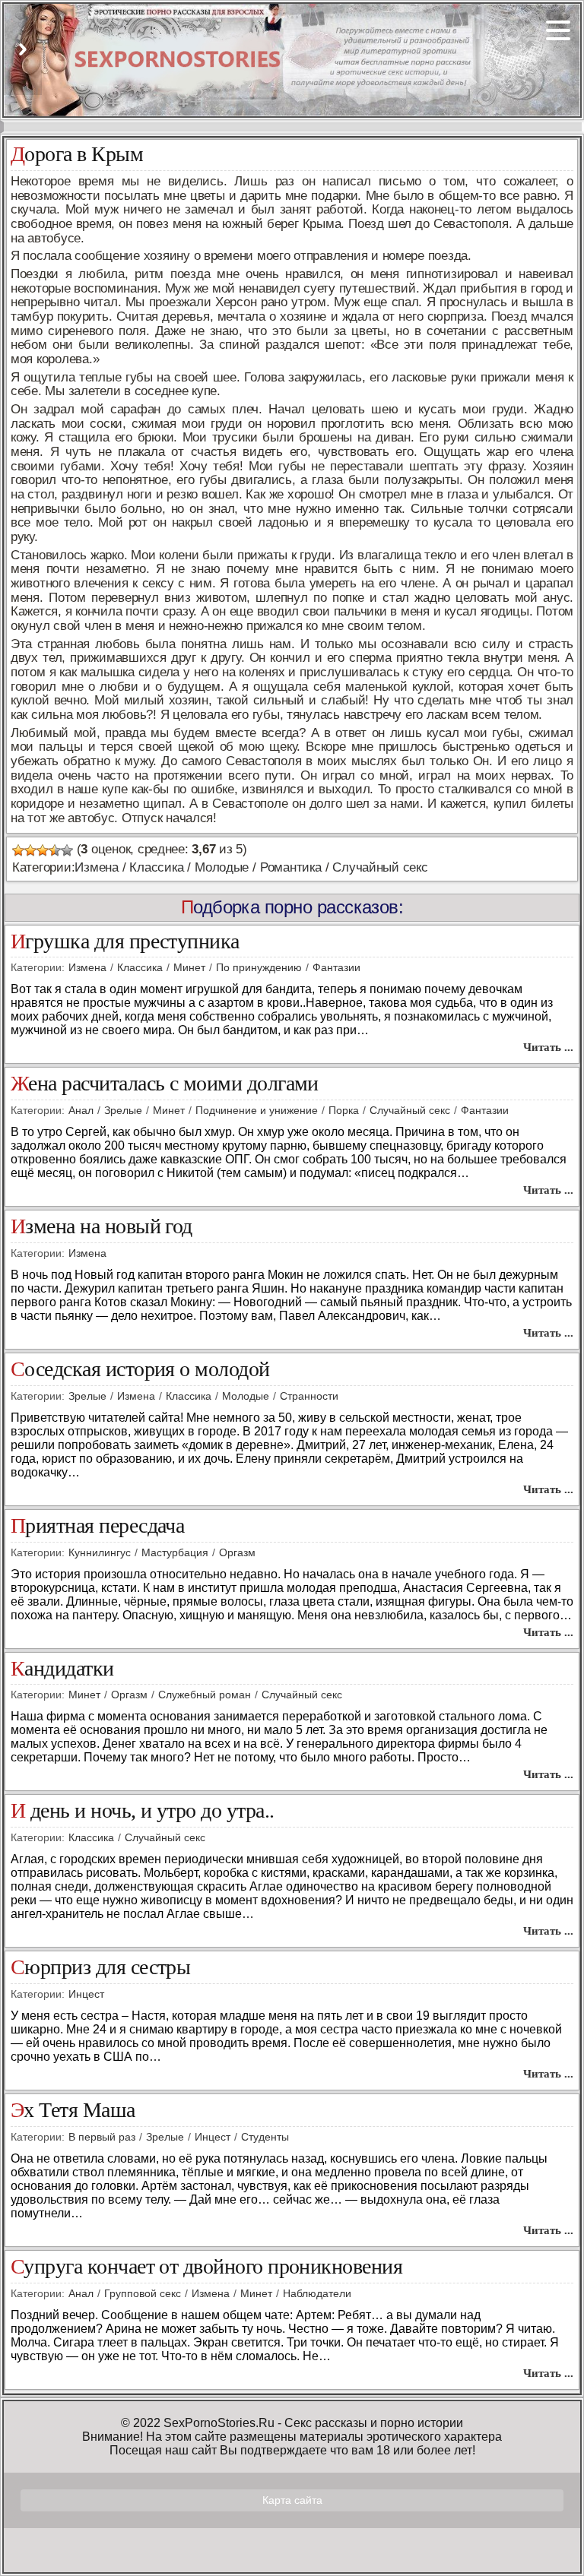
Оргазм (237, 1552)
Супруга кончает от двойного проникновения (206, 2267)
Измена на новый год (102, 1227)
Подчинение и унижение (257, 1110)
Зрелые (123, 1110)
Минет (189, 967)
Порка (344, 1110)
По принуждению (259, 967)
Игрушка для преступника (125, 942)
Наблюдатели (317, 2293)
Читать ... (548, 1047)
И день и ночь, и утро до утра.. (142, 1811)
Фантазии (336, 967)
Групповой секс (143, 2293)
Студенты (265, 2137)
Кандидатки (62, 1669)
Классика (156, 867)
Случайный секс (380, 867)
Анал (81, 1110)
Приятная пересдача (97, 1526)
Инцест (86, 1994)
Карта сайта (292, 2500)
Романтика (291, 867)
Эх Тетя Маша (73, 2111)
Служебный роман (205, 1695)
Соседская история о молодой (140, 1370)
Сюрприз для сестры (100, 1968)
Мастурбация (175, 1552)
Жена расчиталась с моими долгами (165, 1084)
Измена (96, 867)
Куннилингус (100, 1552)
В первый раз (102, 2137)
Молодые (222, 867)
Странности (309, 1396)
